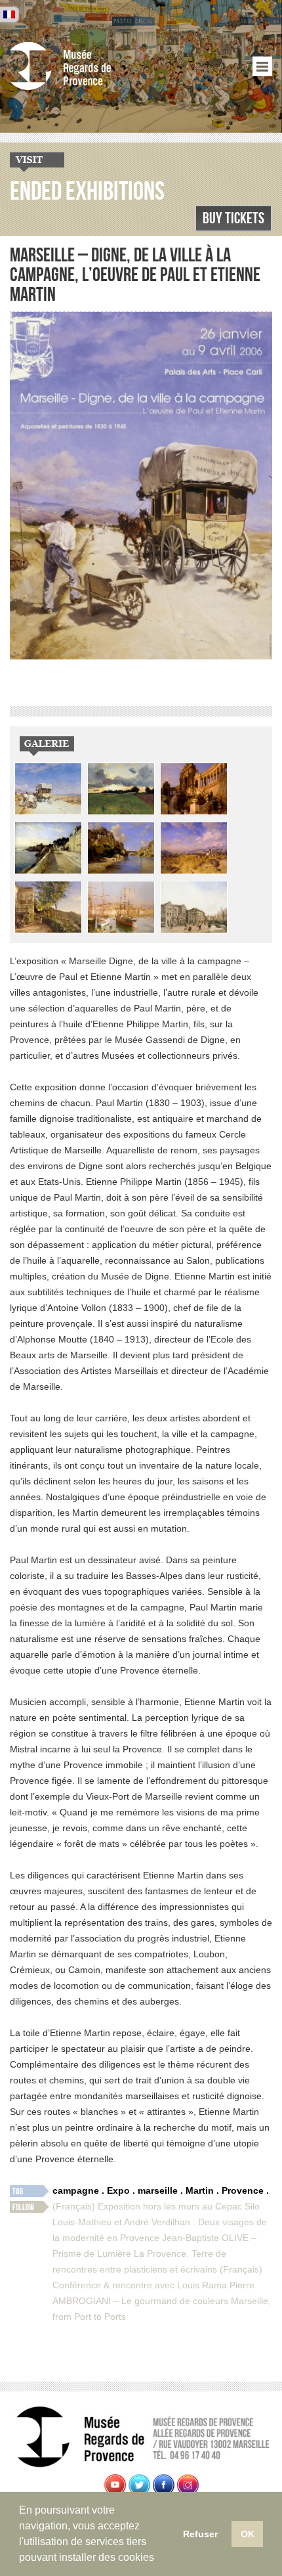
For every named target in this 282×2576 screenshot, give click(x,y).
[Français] (9, 14)
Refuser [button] (200, 2534)
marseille (158, 2190)
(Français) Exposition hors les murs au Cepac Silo (156, 2206)
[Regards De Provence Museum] (89, 66)
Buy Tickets (233, 218)
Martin (200, 2190)
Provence (243, 2190)
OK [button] (248, 2534)
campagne (76, 2190)
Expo (118, 2190)
